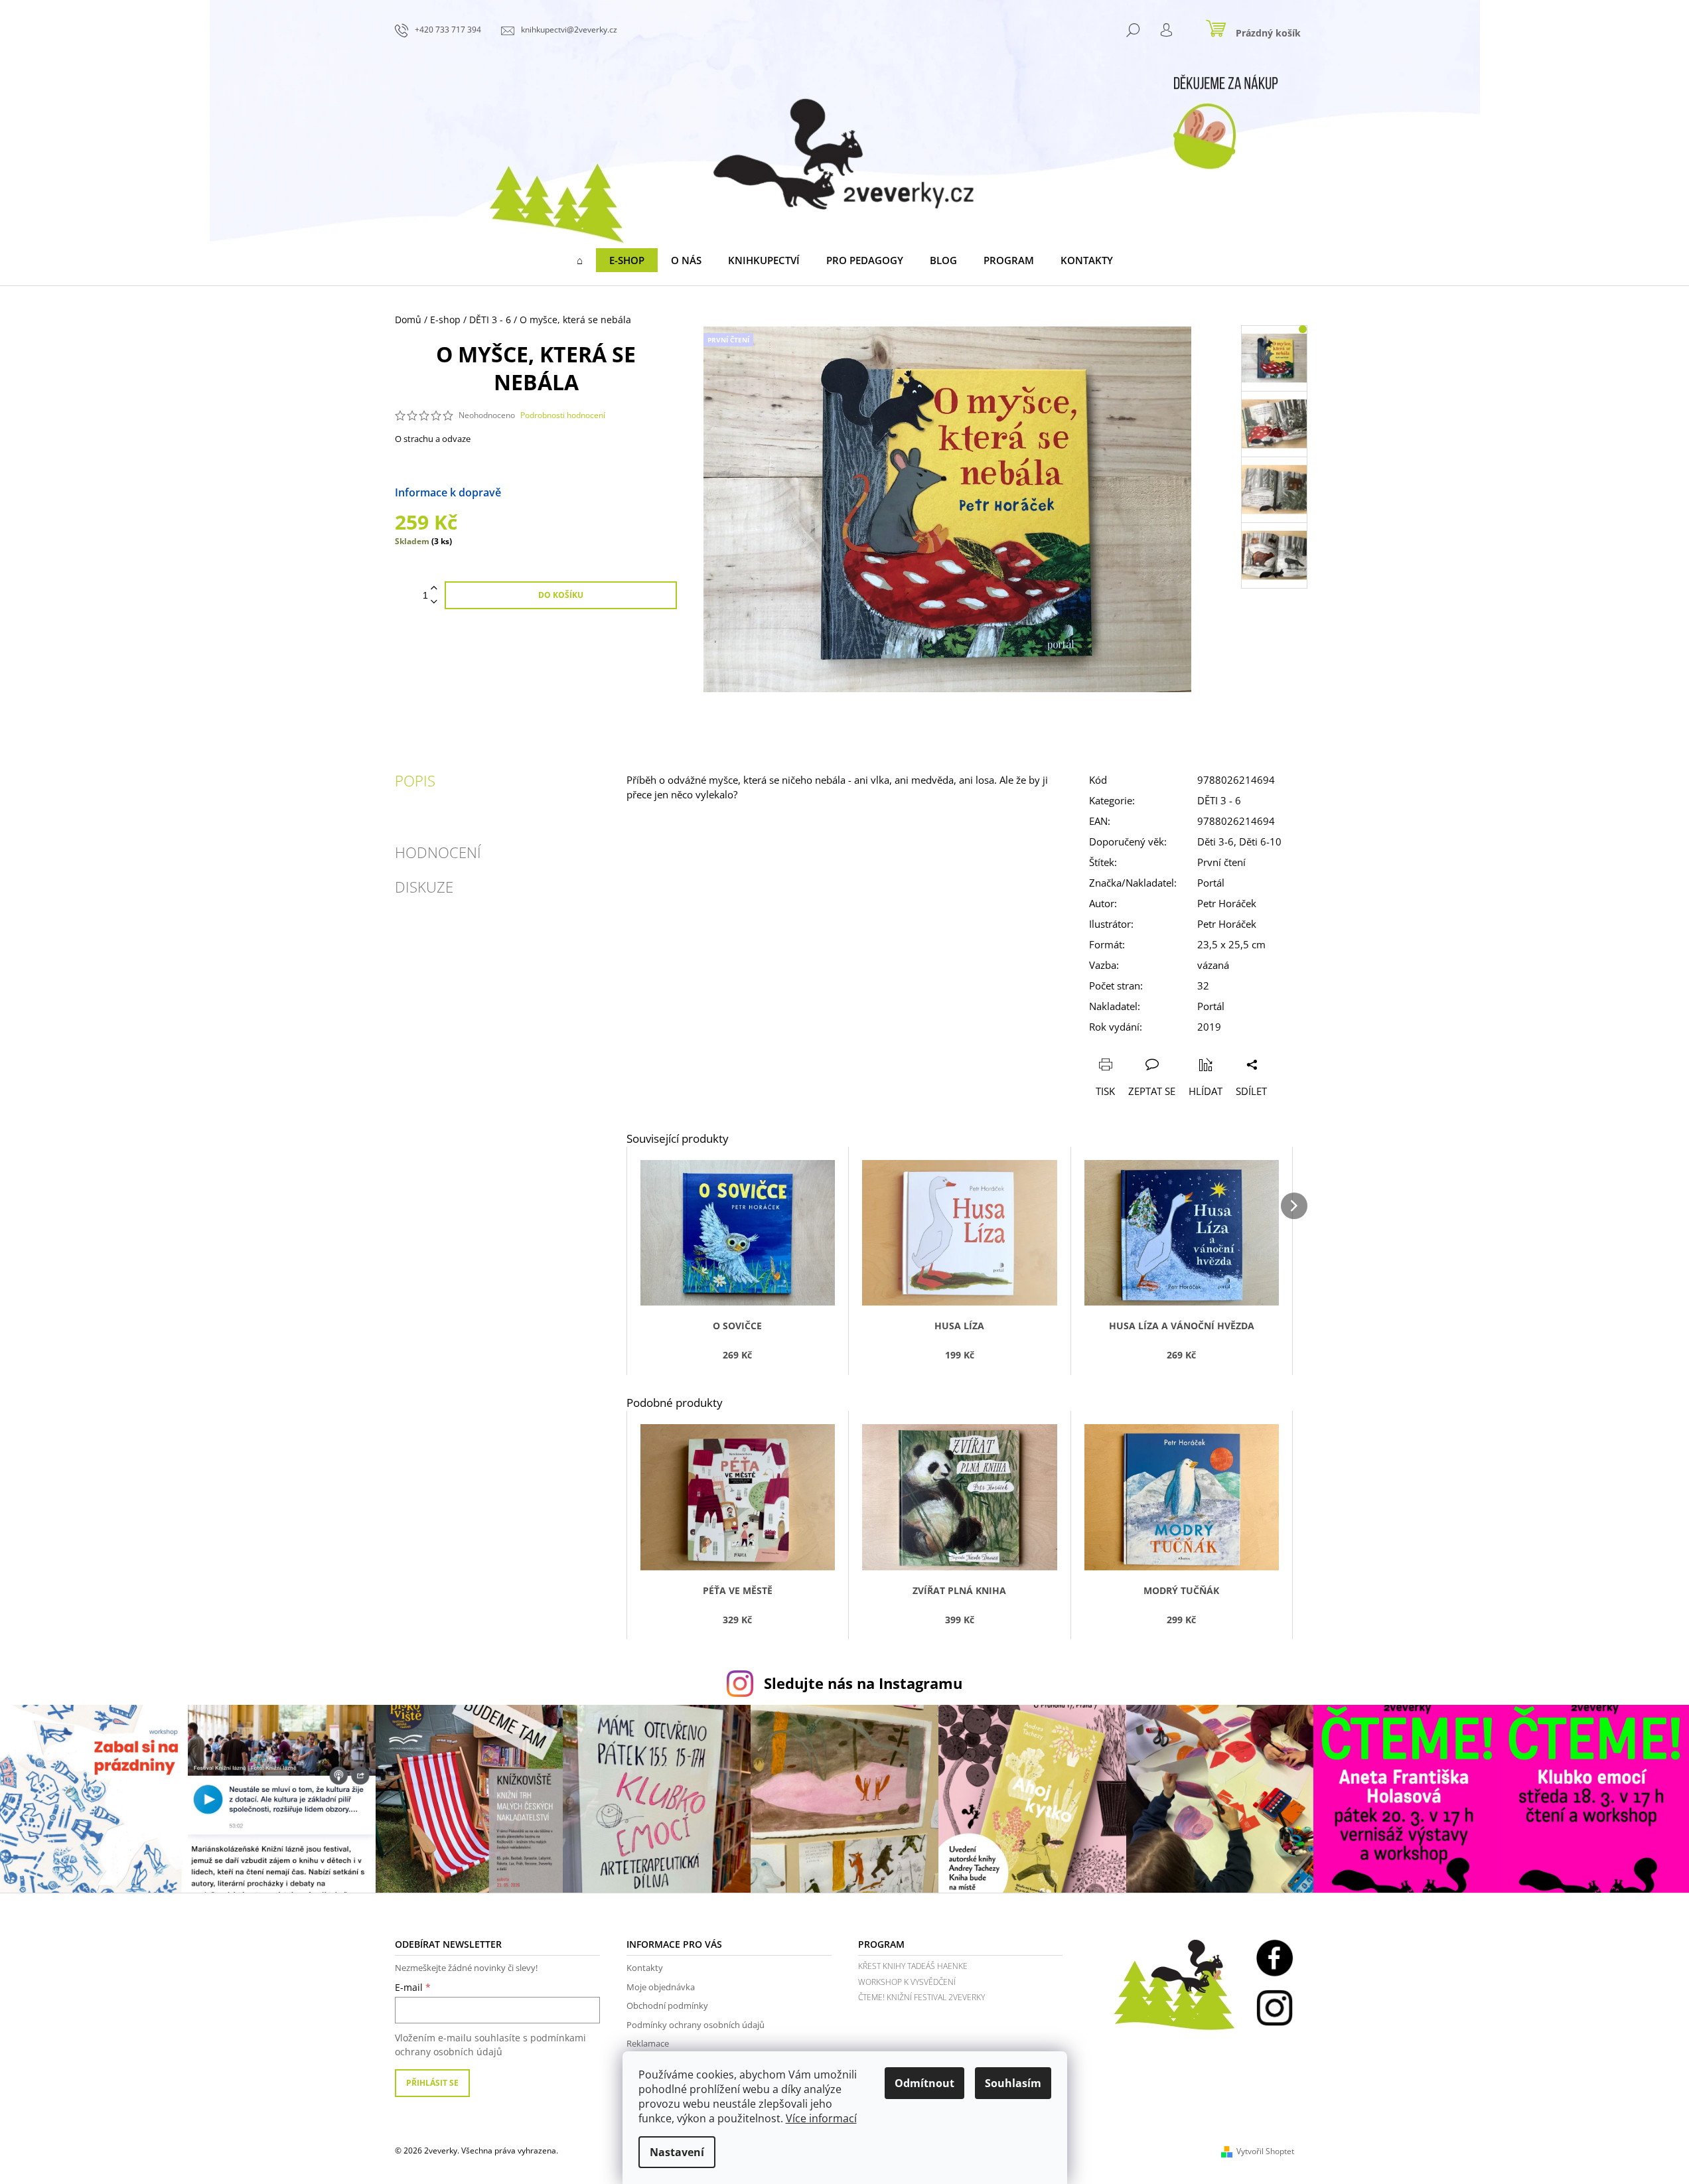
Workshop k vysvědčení (907, 1982)
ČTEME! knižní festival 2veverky (921, 1997)
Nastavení (677, 2152)
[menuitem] (580, 260)
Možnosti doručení (549, 492)
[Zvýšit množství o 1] (434, 588)
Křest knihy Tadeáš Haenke (913, 1966)
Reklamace (648, 2043)
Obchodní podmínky (667, 2005)
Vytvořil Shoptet (1265, 2151)
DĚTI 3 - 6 (1219, 800)
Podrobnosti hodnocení (563, 415)
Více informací (821, 2118)
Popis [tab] (415, 780)
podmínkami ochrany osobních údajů (490, 2044)
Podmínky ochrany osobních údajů (696, 2025)
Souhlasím (1013, 2083)
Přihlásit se (432, 2083)
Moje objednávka (661, 1987)
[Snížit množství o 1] (434, 602)
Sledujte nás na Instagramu (863, 1683)
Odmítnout (924, 2083)
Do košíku (561, 595)
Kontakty (645, 1968)
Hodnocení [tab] (438, 852)
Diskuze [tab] (424, 887)
